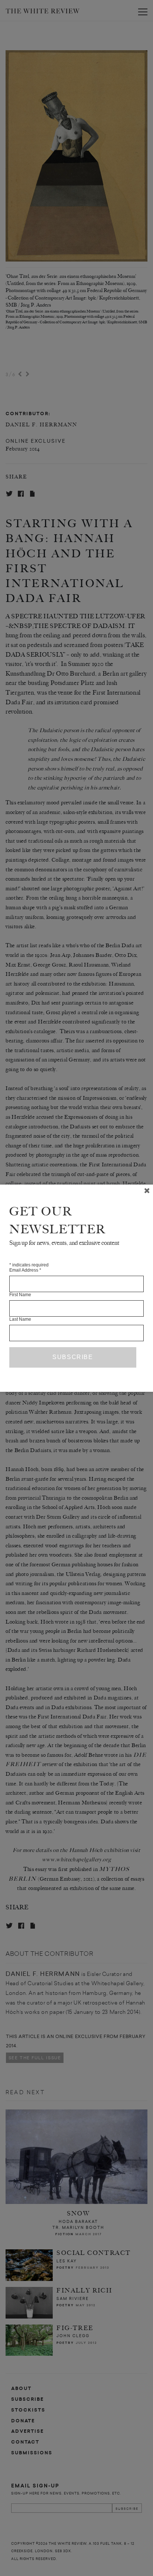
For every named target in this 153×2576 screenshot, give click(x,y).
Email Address (25, 1270)
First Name (20, 1295)
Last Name (20, 1319)
